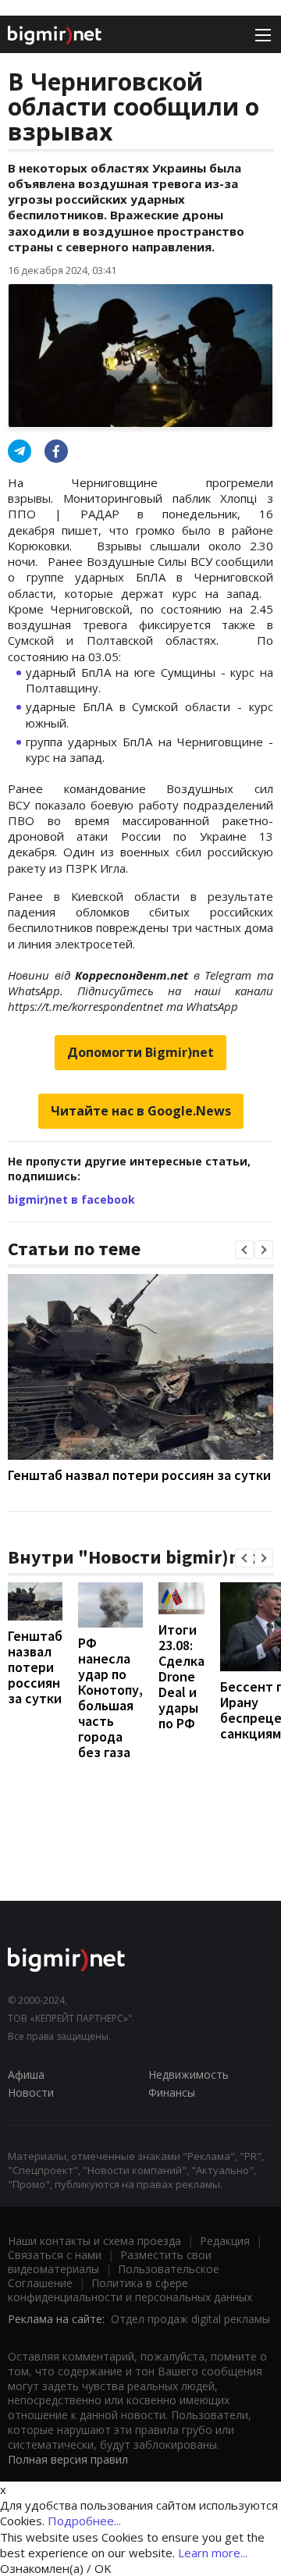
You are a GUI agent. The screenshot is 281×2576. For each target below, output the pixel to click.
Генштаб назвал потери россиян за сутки (139, 1475)
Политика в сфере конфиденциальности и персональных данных (130, 2290)
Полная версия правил (68, 2459)
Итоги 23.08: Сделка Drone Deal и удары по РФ (181, 1676)
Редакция (225, 2241)
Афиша (26, 2074)
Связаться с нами (55, 2255)
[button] (244, 1250)
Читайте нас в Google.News (141, 1111)
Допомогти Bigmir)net (140, 1052)
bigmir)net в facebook (71, 1199)
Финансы (172, 2092)
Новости (31, 2092)
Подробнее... (84, 2521)
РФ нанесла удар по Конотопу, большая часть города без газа (110, 1697)
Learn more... (213, 2553)
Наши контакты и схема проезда (94, 2241)
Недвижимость (189, 2074)
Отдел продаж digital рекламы (190, 2319)
